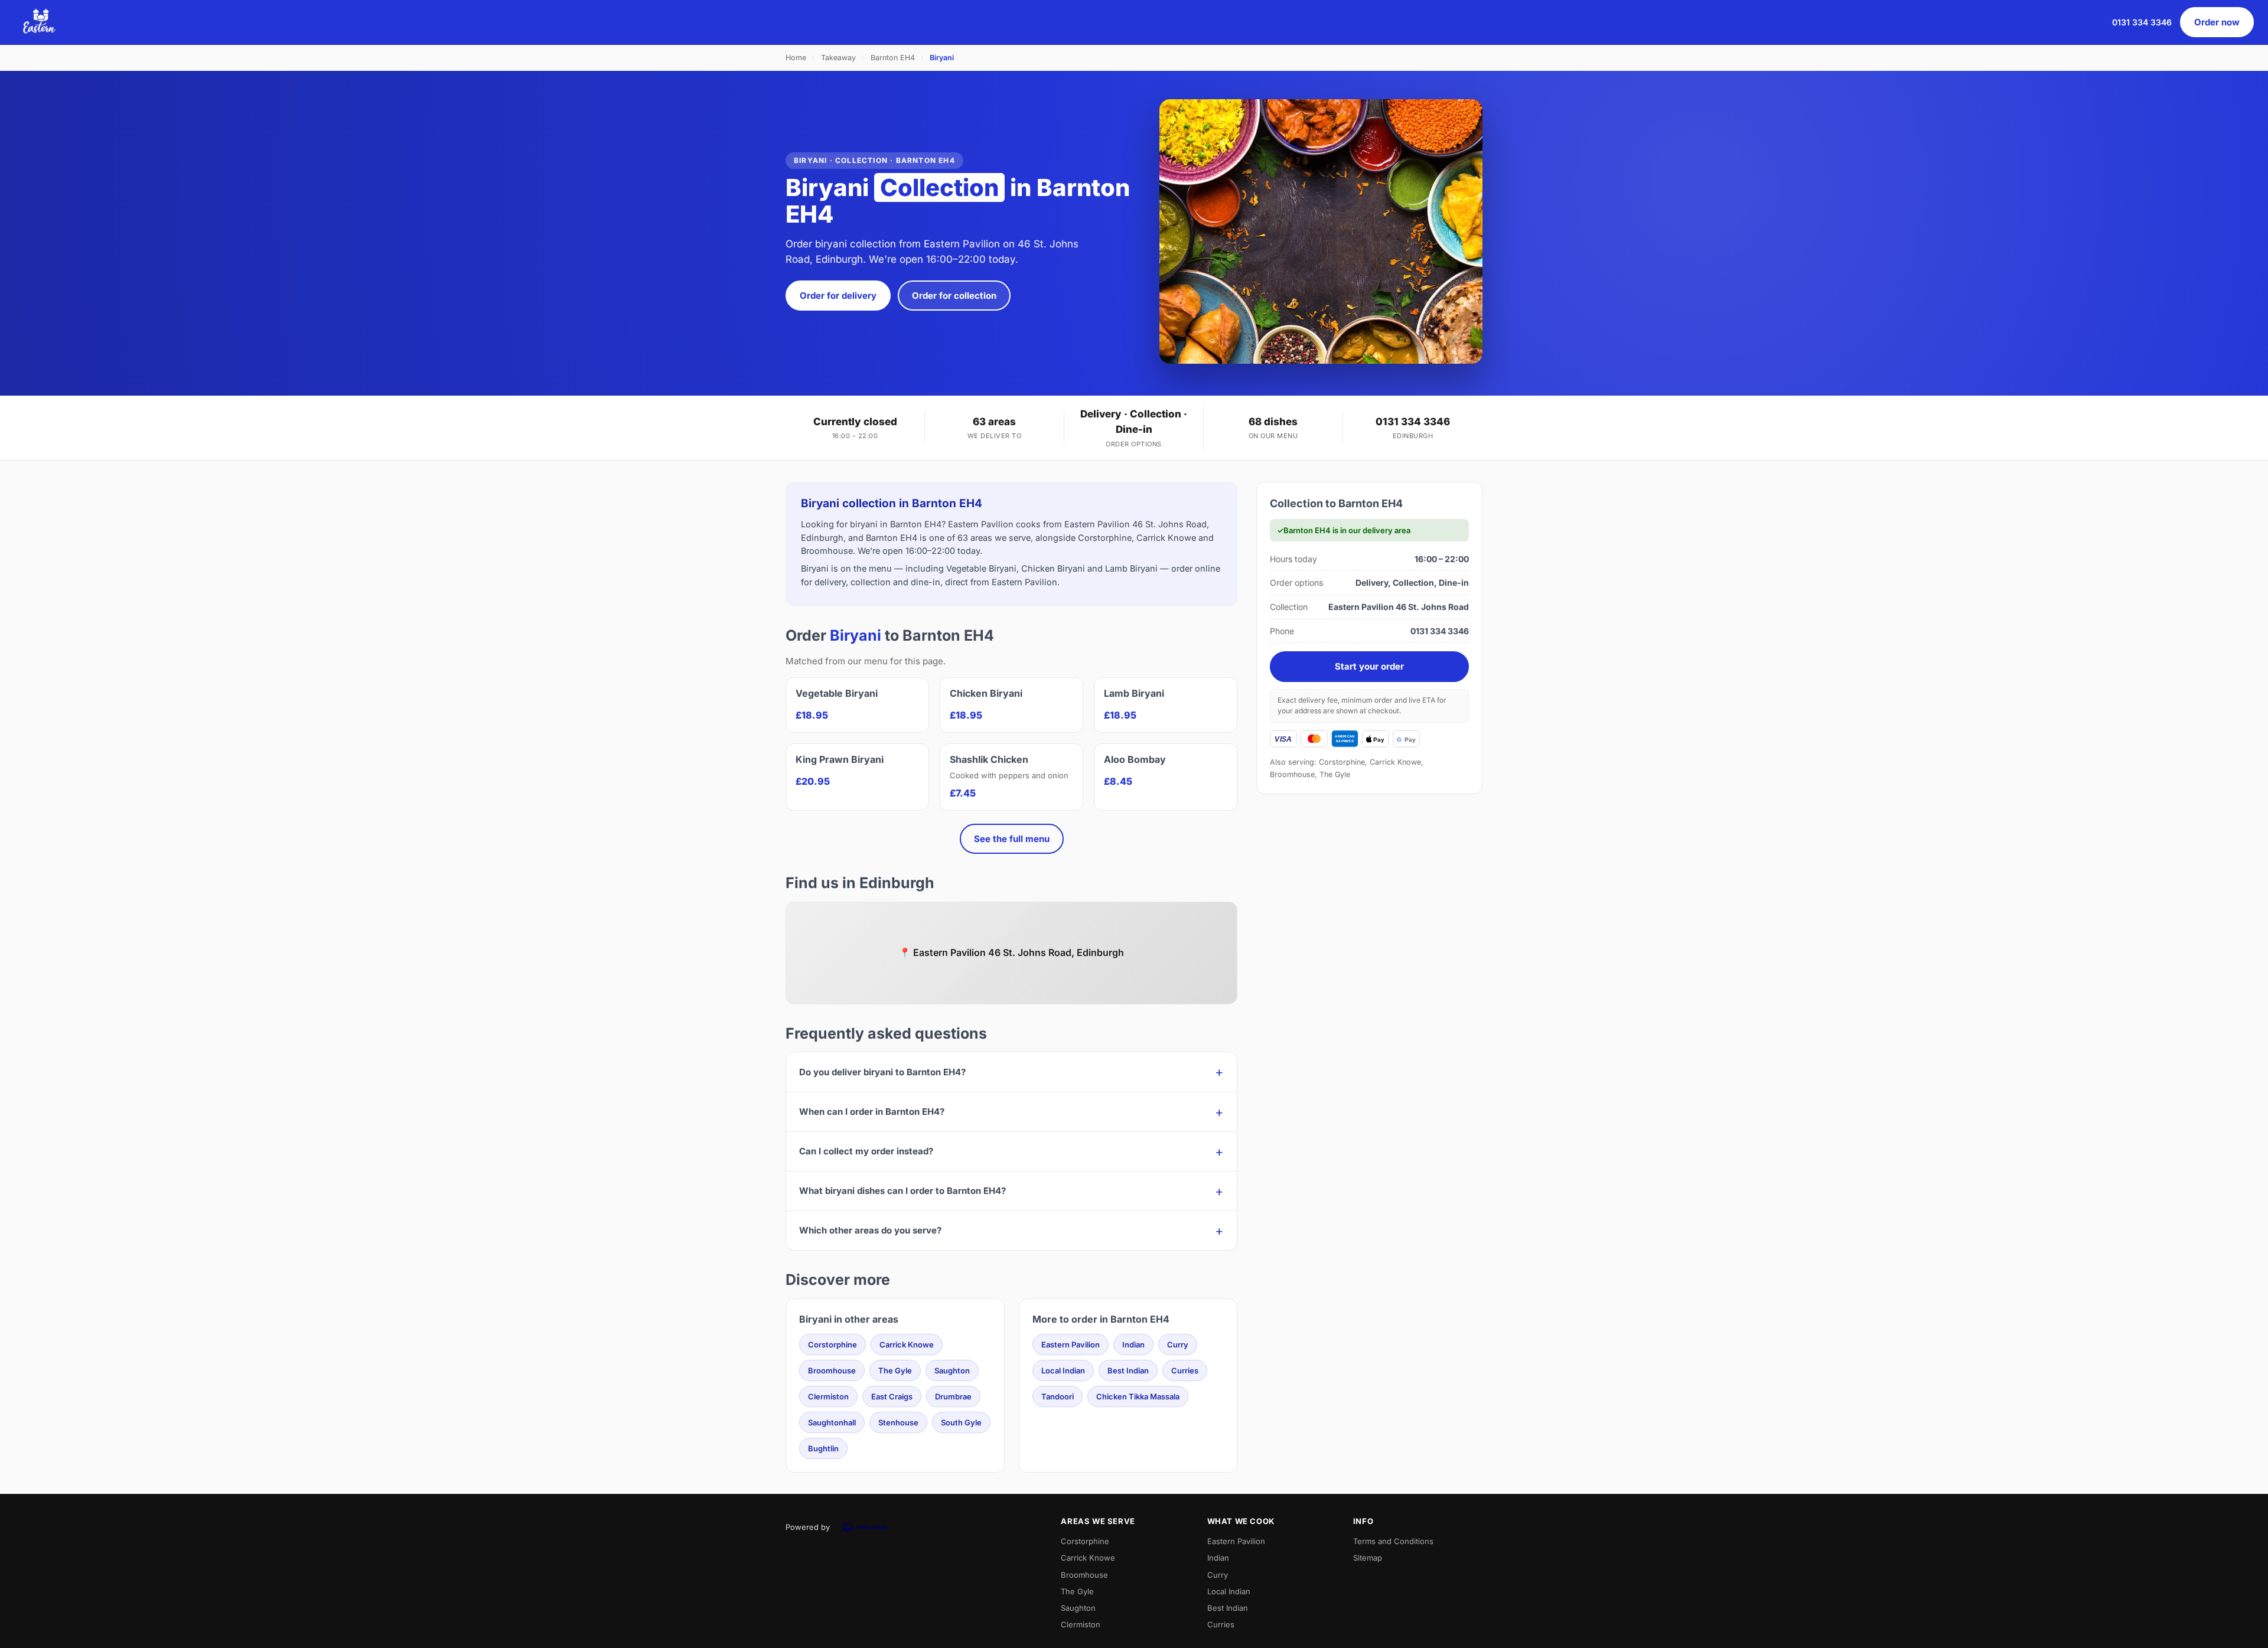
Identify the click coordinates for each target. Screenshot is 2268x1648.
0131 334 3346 (2142, 22)
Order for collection (954, 296)
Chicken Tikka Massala (1138, 1396)
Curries (1185, 1370)
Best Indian (1128, 1370)
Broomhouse (832, 1370)
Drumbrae (953, 1396)
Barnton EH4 (893, 58)
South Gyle (961, 1422)
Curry (1178, 1344)
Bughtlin (823, 1448)
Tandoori (1058, 1396)
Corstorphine (832, 1344)
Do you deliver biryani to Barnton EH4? (882, 1072)
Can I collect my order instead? (866, 1151)
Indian (1133, 1344)
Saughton (952, 1370)
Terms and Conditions (1393, 1541)
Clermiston (828, 1396)
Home (796, 58)
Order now (2217, 22)
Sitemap (1368, 1558)
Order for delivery (838, 296)
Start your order (1369, 666)
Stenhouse (898, 1422)
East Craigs (892, 1396)
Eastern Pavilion (1071, 1344)
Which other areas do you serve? (870, 1230)
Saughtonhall (832, 1422)
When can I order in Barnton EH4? (872, 1112)
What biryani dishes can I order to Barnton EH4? (902, 1191)
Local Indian (1063, 1370)
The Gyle (895, 1370)
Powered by (808, 1527)
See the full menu (1012, 839)
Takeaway (838, 58)
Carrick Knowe (907, 1344)
